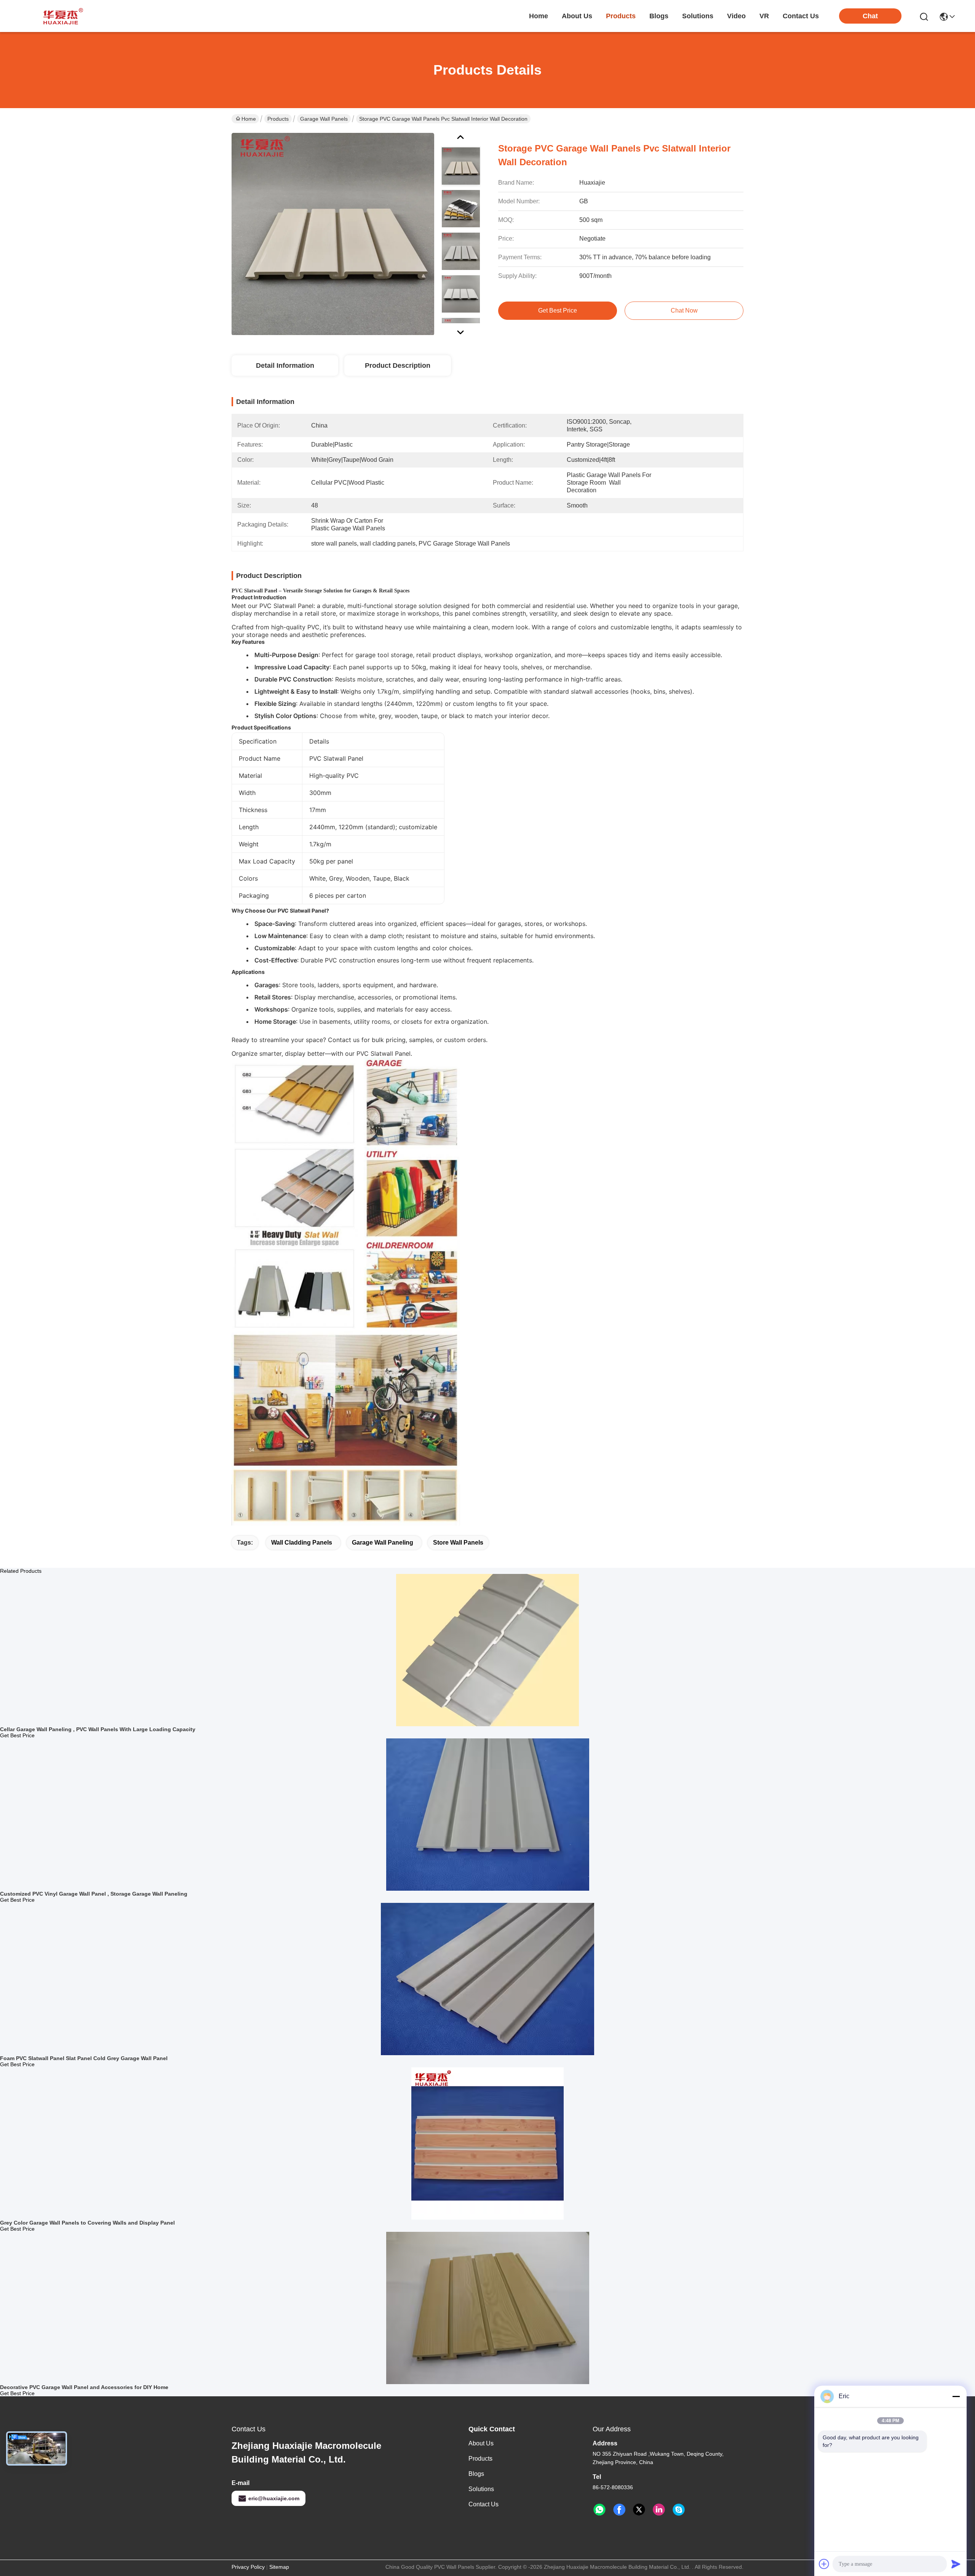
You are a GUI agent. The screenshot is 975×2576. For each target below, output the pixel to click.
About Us (481, 2443)
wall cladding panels (302, 1543)
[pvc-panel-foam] (679, 2510)
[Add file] (824, 2564)
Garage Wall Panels (324, 119)
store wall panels (458, 1543)
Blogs (476, 2474)
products (621, 16)
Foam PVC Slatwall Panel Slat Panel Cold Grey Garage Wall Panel (84, 2058)
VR (764, 16)
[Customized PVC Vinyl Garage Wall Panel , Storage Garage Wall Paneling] (488, 1814)
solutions (698, 16)
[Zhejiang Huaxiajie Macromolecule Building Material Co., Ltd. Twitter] (639, 2510)
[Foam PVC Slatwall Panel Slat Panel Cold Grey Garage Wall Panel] (487, 1979)
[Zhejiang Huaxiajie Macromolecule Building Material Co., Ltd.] (61, 16)
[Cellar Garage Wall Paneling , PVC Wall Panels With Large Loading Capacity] (487, 1650)
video (736, 16)
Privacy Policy (248, 2567)
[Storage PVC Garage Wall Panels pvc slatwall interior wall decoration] (333, 234)
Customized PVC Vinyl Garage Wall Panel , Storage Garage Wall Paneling (94, 1894)
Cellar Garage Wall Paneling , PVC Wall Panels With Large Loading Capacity (98, 1729)
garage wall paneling (383, 1543)
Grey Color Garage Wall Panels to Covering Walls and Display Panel (87, 2223)
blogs (659, 16)
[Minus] (956, 2396)
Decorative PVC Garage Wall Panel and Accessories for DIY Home (84, 2387)
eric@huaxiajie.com (274, 2498)
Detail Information (285, 365)
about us (577, 16)
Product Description (398, 365)
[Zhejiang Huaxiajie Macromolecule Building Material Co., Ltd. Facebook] (619, 2510)
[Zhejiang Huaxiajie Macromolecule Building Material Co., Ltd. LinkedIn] (659, 2510)
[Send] (956, 2564)
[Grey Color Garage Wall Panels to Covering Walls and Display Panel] (487, 2143)
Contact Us (484, 2504)
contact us (801, 16)
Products (278, 119)
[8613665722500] (599, 2510)
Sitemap (279, 2567)
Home (539, 16)
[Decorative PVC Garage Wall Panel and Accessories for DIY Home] (488, 2308)
